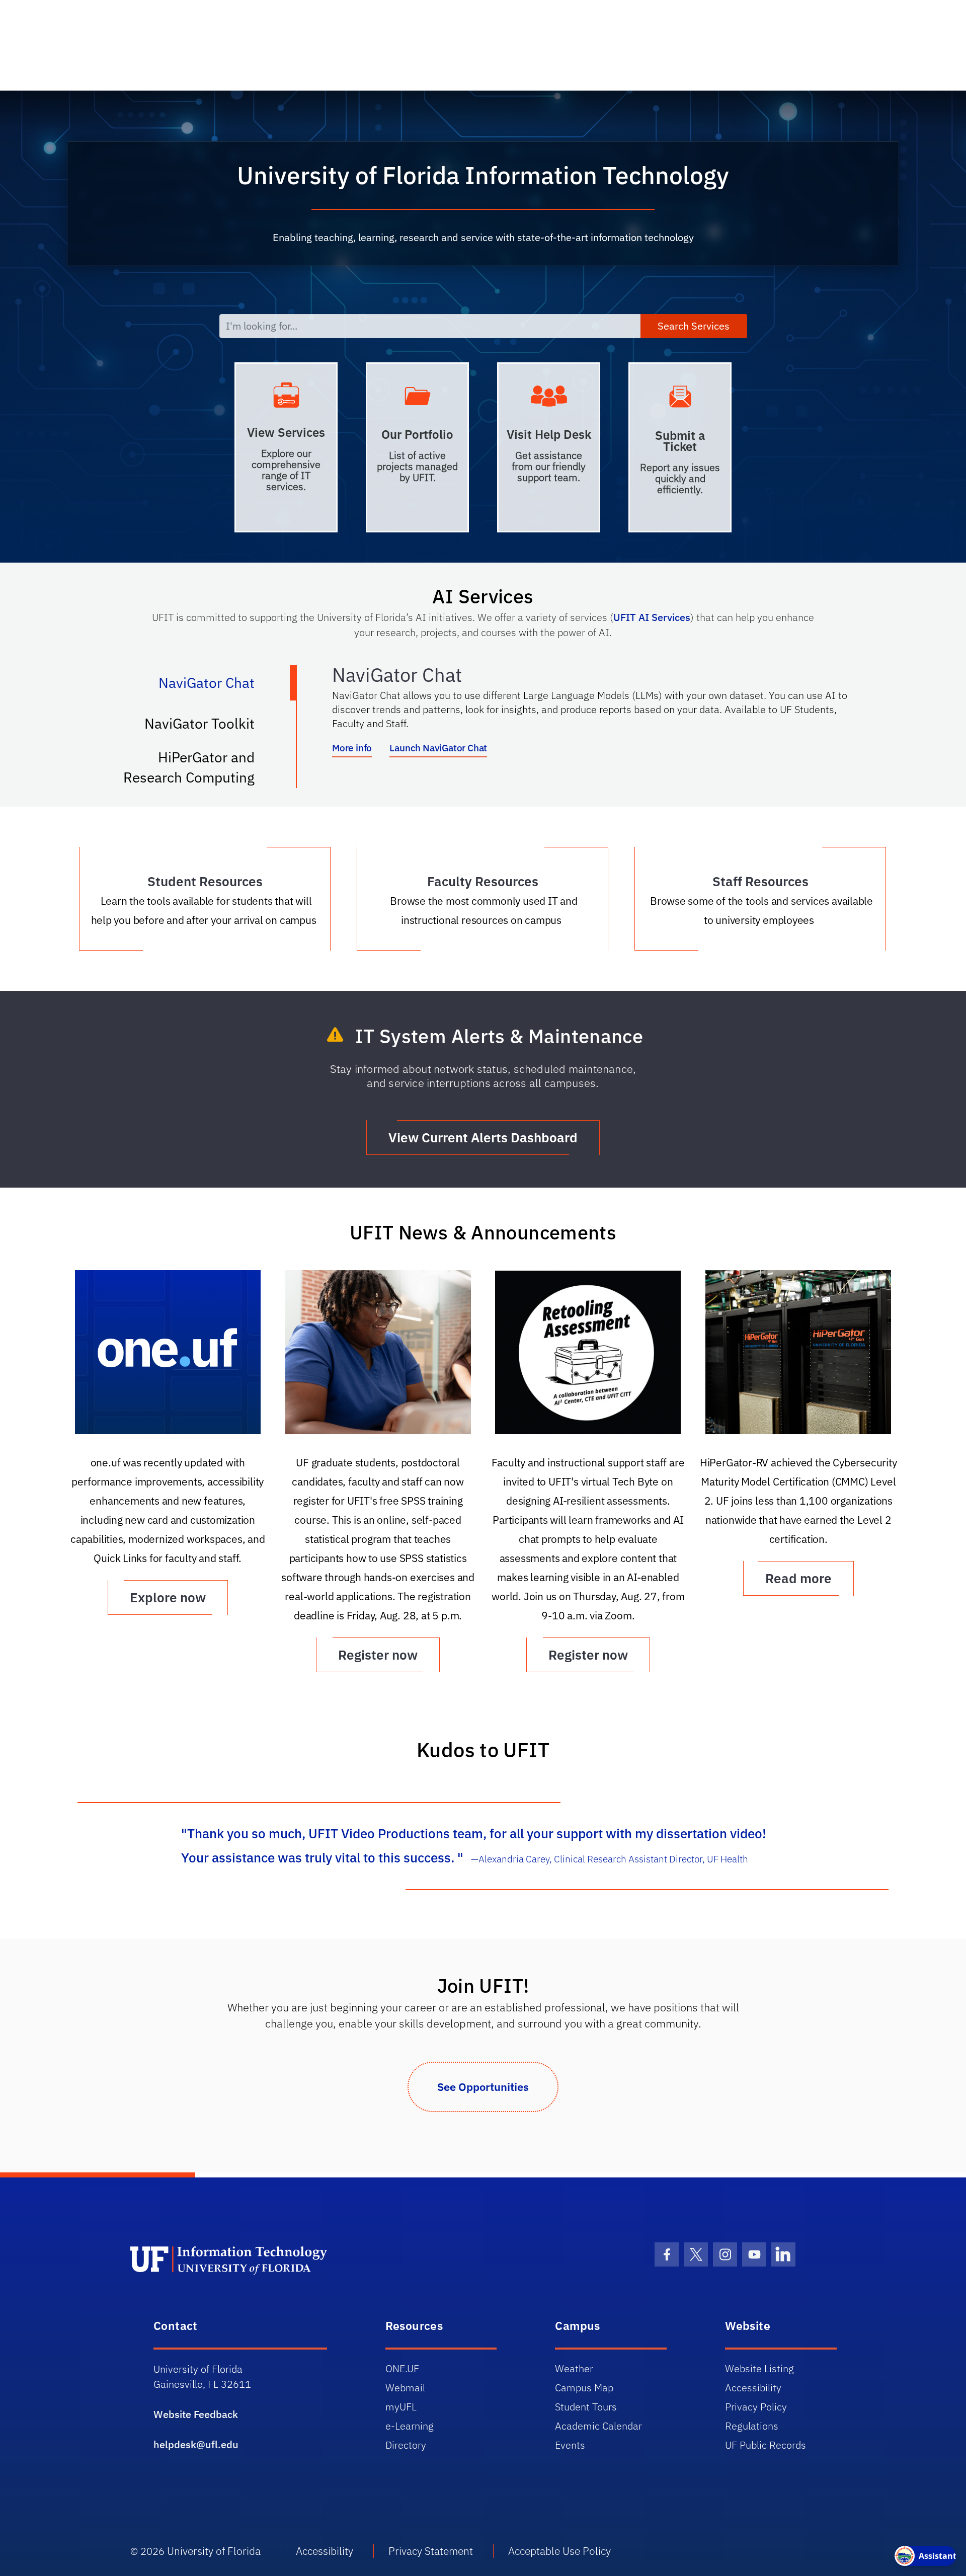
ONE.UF (402, 2368)
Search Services (694, 326)
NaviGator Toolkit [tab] (210, 728)
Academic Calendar (598, 2426)
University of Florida (214, 2551)
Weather (574, 2368)
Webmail (405, 2388)
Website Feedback (196, 2414)
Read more (798, 1578)
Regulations (752, 2426)
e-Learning (410, 2426)
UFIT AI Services (652, 617)
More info (352, 748)
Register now (378, 1655)
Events (570, 2445)
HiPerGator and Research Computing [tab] (199, 767)
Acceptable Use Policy (559, 2551)
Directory (406, 2445)
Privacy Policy (756, 2407)
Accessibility (753, 2388)
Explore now (168, 1597)
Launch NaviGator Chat (438, 748)
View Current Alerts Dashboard (483, 1137)
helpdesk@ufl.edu (196, 2444)
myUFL (401, 2407)
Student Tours (586, 2407)
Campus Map (584, 2388)
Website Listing (759, 2368)
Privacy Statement (431, 2551)
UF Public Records (766, 2445)
